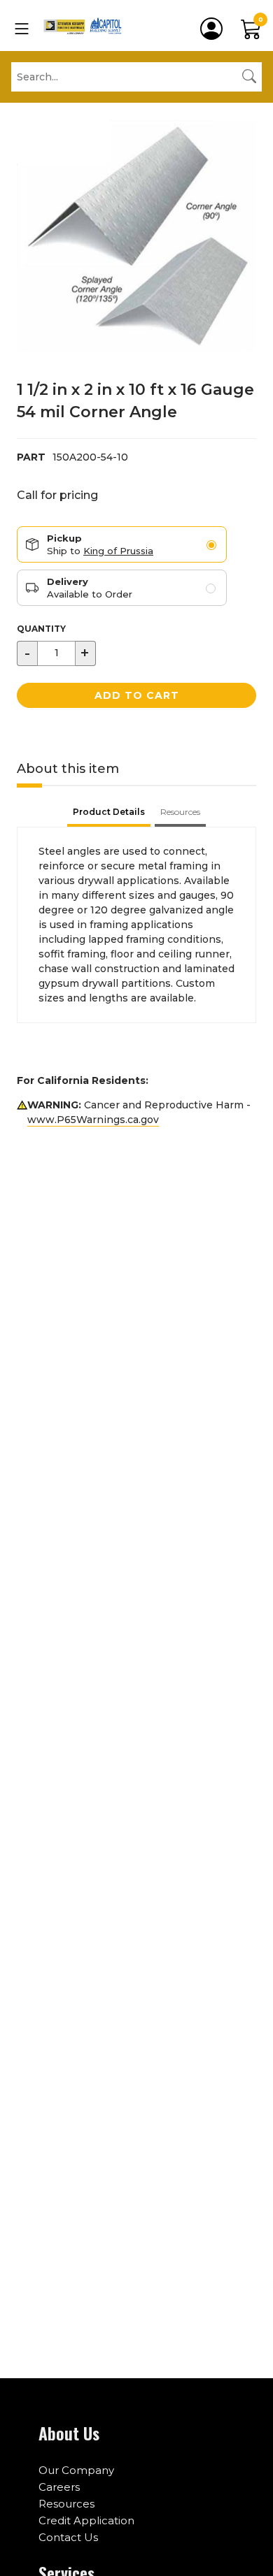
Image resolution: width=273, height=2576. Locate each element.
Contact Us (68, 2537)
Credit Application (86, 2520)
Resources (66, 2504)
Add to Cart (137, 695)
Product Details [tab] (109, 812)
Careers (59, 2487)
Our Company (76, 2470)
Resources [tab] (180, 812)
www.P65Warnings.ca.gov (93, 1120)
